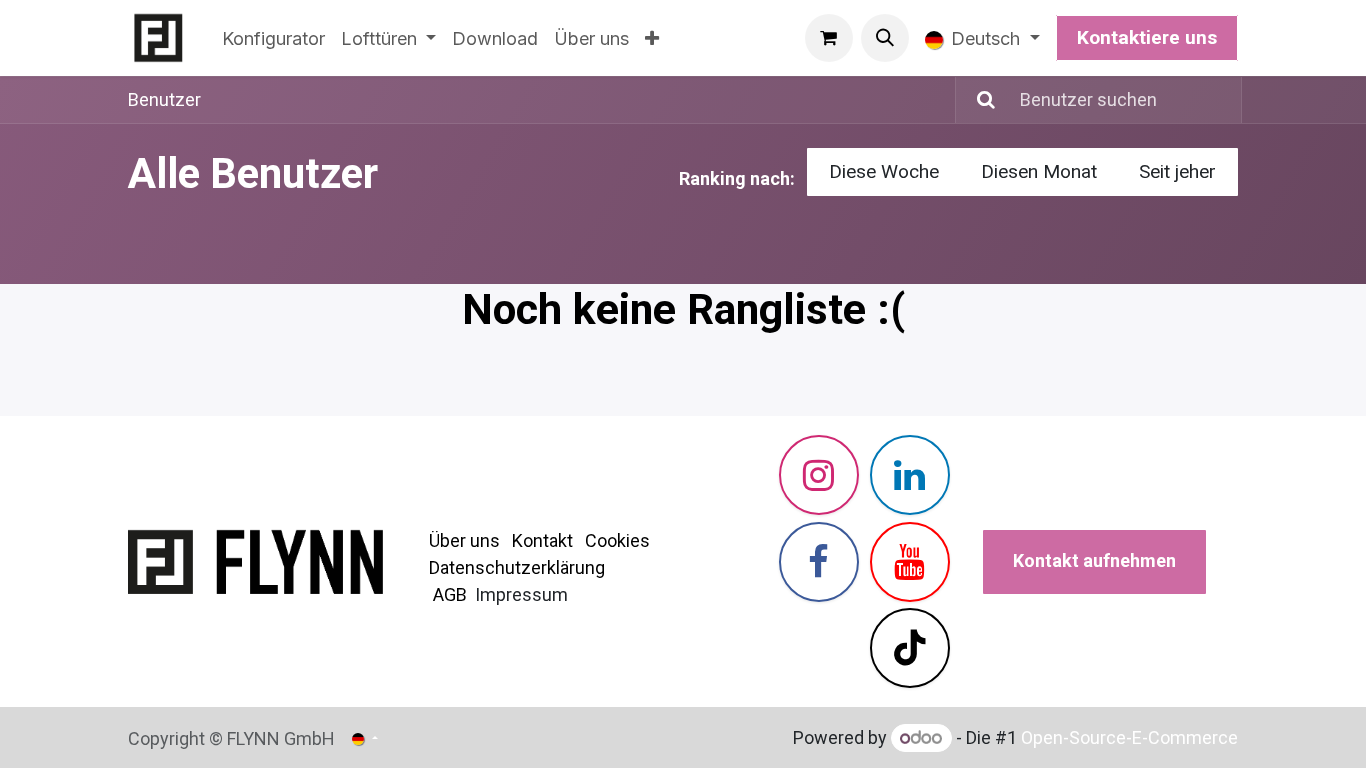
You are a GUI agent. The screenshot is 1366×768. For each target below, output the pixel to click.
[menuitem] (273, 38)
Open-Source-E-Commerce (1129, 737)
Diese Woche (884, 171)
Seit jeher (1177, 171)
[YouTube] (910, 562)
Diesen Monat (1039, 171)
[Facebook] (819, 562)
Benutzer (164, 99)
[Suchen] (978, 100)
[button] (885, 38)
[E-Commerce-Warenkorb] (829, 38)
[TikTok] (910, 648)
